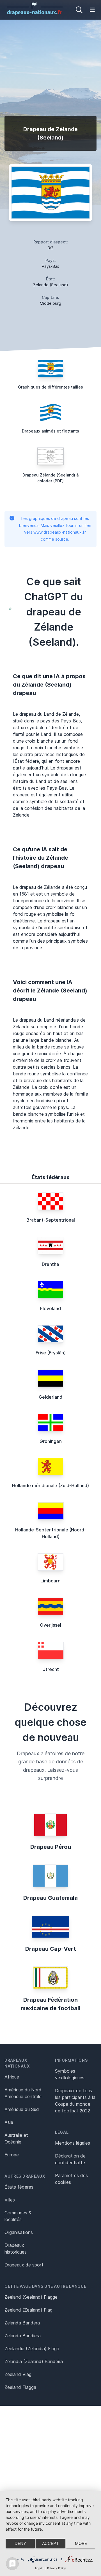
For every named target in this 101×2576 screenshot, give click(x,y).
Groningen (51, 1441)
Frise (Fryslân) (51, 1353)
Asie (9, 2122)
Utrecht (51, 1669)
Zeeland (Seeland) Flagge (31, 2297)
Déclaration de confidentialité (70, 2159)
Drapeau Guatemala (50, 1898)
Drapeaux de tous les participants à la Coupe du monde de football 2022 (75, 2101)
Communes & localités (18, 2216)
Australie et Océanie (16, 2138)
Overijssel (50, 1625)
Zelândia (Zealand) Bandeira (34, 2361)
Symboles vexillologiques (70, 2074)
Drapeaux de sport (24, 2265)
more (81, 2543)
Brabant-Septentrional (51, 1220)
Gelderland (50, 1397)
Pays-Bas (50, 266)
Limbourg (50, 1581)
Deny (20, 2543)
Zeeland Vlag (18, 2374)
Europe (12, 2155)
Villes (10, 2200)
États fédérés (19, 2187)
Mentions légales (73, 2143)
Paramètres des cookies (71, 2179)
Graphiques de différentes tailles (50, 387)
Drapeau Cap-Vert (51, 1949)
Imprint (40, 2568)
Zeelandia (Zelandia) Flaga (32, 2349)
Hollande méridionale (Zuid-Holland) (50, 1485)
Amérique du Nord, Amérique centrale (24, 2093)
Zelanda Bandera (22, 2323)
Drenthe (50, 1264)
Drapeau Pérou (51, 1847)
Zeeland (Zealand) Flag (28, 2310)
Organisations (19, 2232)
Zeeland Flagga (20, 2387)
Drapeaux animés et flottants (50, 431)
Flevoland (50, 1308)
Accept (50, 2543)
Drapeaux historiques (16, 2249)
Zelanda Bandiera (23, 2336)
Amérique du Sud (22, 2109)
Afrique (12, 2077)
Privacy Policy (57, 2568)
